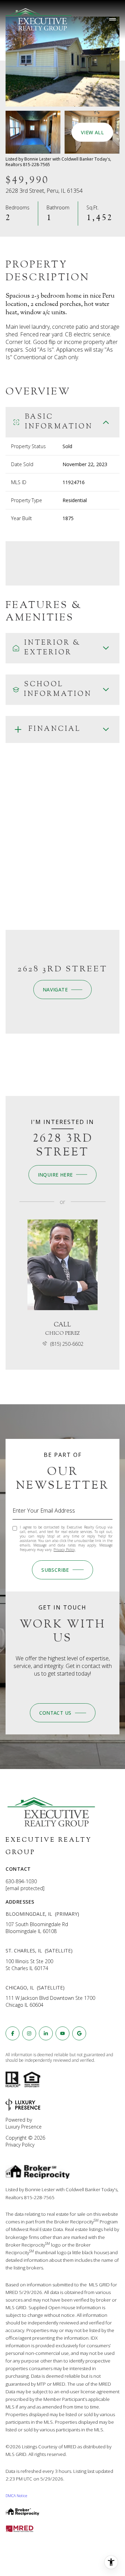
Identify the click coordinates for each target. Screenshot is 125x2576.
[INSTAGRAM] (29, 2033)
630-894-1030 (21, 1881)
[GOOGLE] (79, 2033)
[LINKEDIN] (46, 2033)
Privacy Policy (64, 1550)
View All (92, 132)
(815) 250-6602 (67, 1344)
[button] (63, 1713)
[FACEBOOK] (12, 2033)
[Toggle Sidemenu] (112, 19)
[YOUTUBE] (62, 2033)
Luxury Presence (24, 2127)
